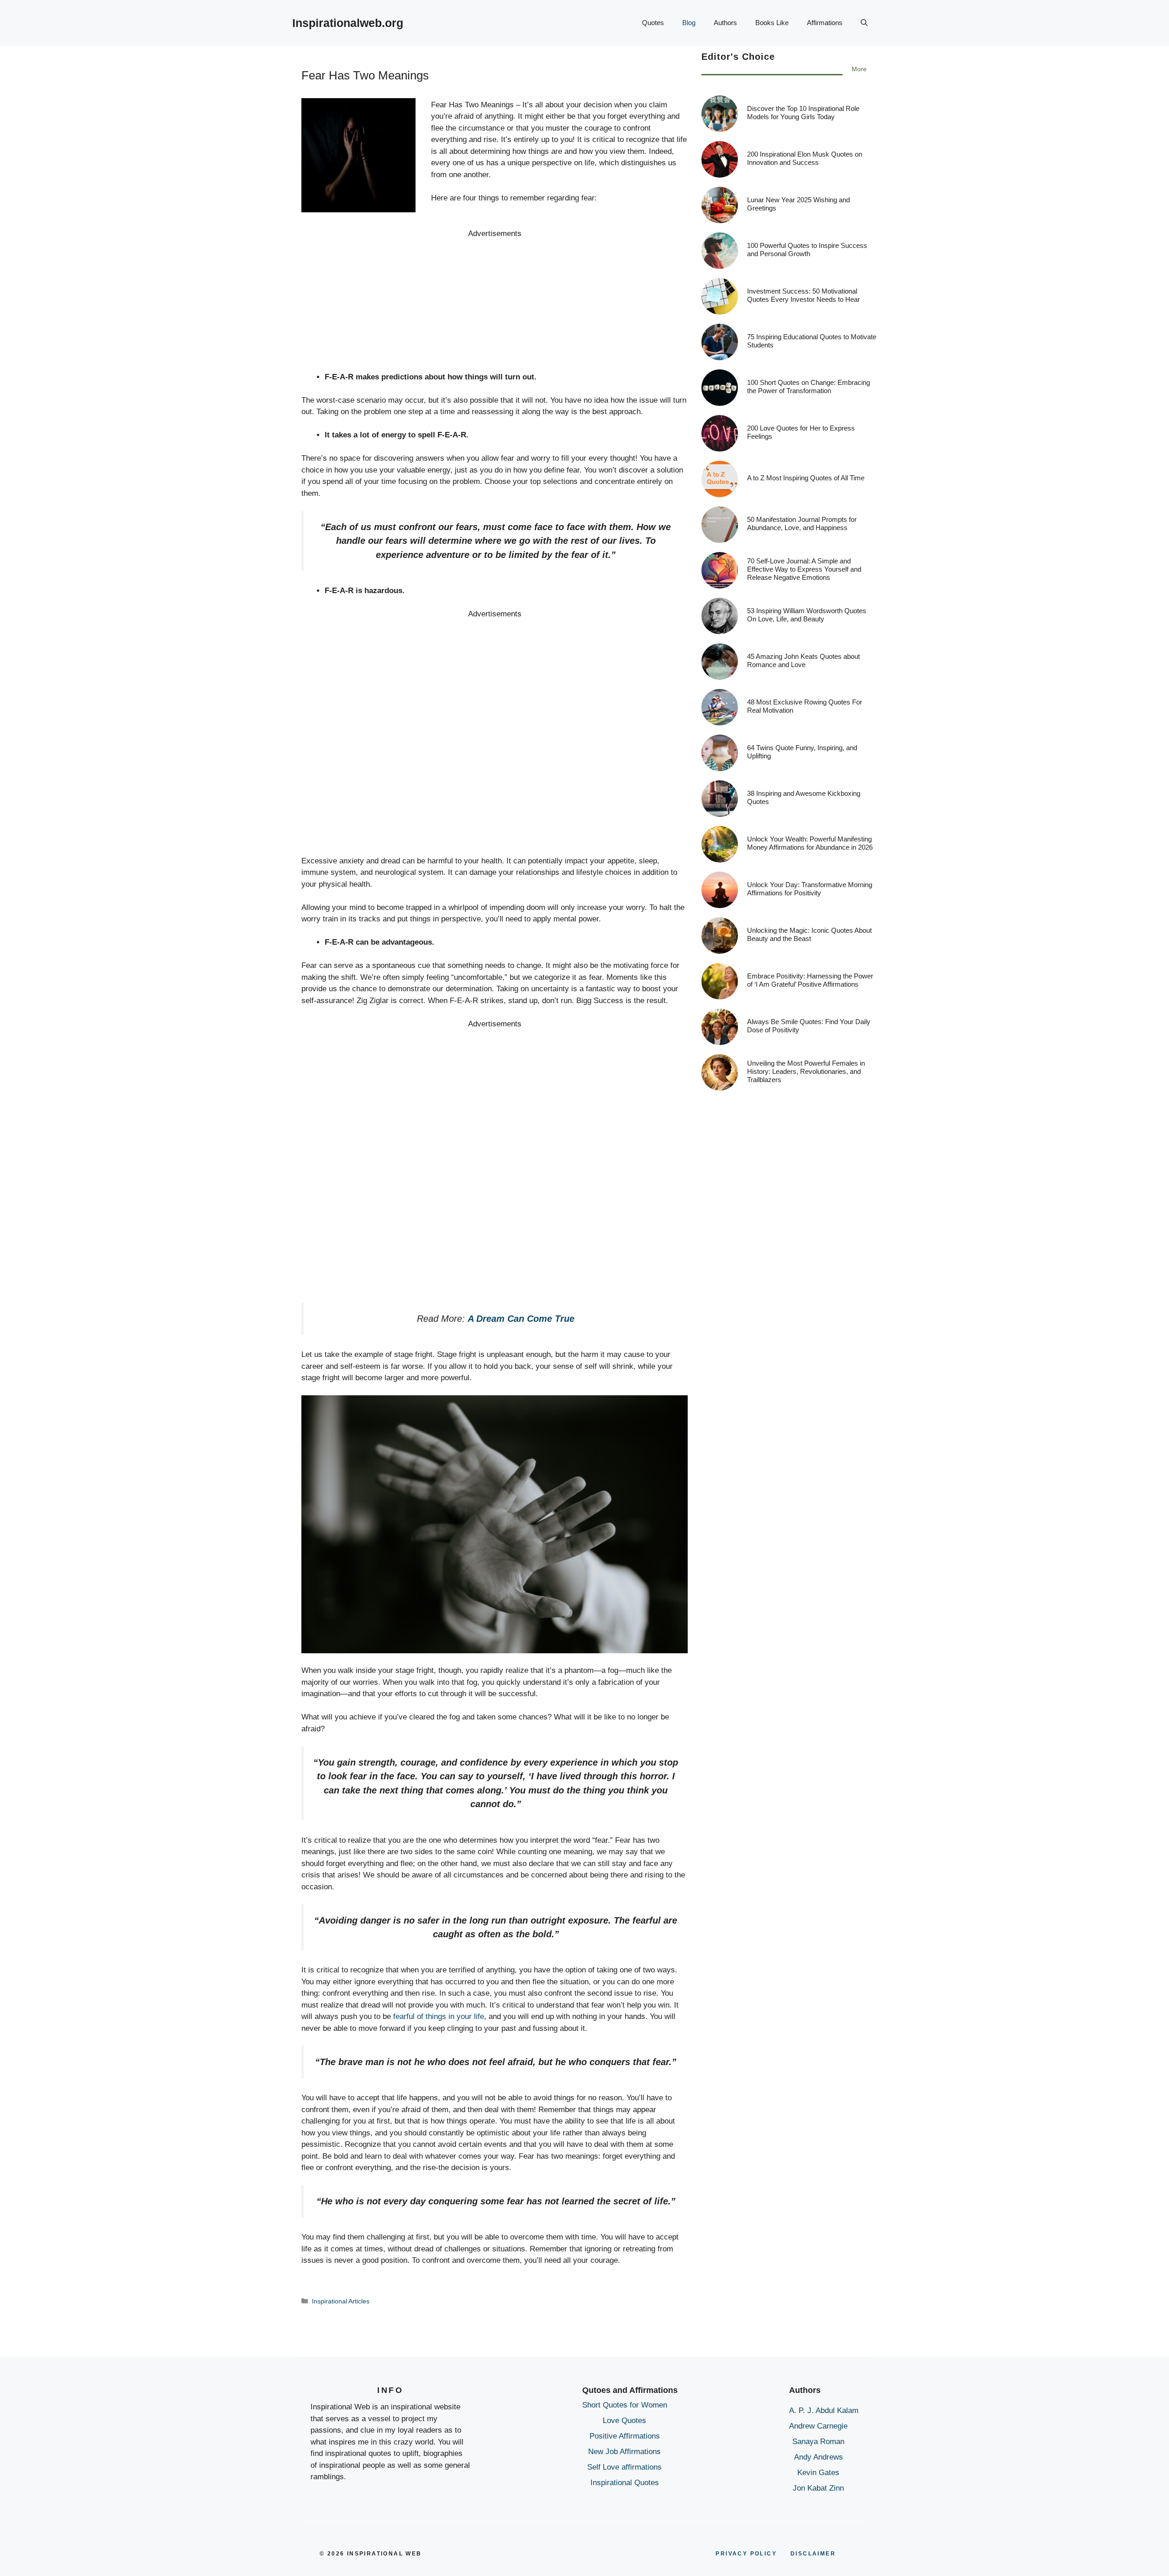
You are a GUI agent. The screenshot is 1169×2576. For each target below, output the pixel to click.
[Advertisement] (495, 304)
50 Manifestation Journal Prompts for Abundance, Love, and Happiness (802, 523)
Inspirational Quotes (625, 2483)
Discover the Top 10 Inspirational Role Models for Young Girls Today (803, 113)
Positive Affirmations (625, 2436)
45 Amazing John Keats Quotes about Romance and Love (803, 660)
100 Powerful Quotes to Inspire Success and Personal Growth (807, 250)
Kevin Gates (818, 2473)
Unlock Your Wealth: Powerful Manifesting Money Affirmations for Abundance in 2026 (810, 843)
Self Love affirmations (624, 2467)
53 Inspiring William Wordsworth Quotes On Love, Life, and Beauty (807, 615)
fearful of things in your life (439, 2016)
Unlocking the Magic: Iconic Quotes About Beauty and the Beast (809, 934)
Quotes (653, 23)
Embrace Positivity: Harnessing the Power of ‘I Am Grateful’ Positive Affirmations (810, 980)
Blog (689, 23)
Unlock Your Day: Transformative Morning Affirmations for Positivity (810, 889)
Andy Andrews (819, 2457)
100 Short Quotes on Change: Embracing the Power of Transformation (808, 386)
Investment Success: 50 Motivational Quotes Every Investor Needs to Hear (803, 295)
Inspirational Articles (341, 2301)
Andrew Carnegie (818, 2426)
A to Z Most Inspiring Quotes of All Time (806, 478)
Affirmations (825, 23)
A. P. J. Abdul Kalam (824, 2410)
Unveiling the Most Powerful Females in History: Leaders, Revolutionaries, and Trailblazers (806, 1071)
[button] (864, 23)
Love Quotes (624, 2421)
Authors (725, 23)
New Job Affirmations (624, 2452)
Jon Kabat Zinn (818, 2488)
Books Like (772, 23)
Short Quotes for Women (625, 2405)
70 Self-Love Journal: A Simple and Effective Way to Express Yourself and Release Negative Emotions (804, 569)
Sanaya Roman (818, 2442)
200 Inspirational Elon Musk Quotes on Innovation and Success (805, 158)
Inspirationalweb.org (348, 23)
